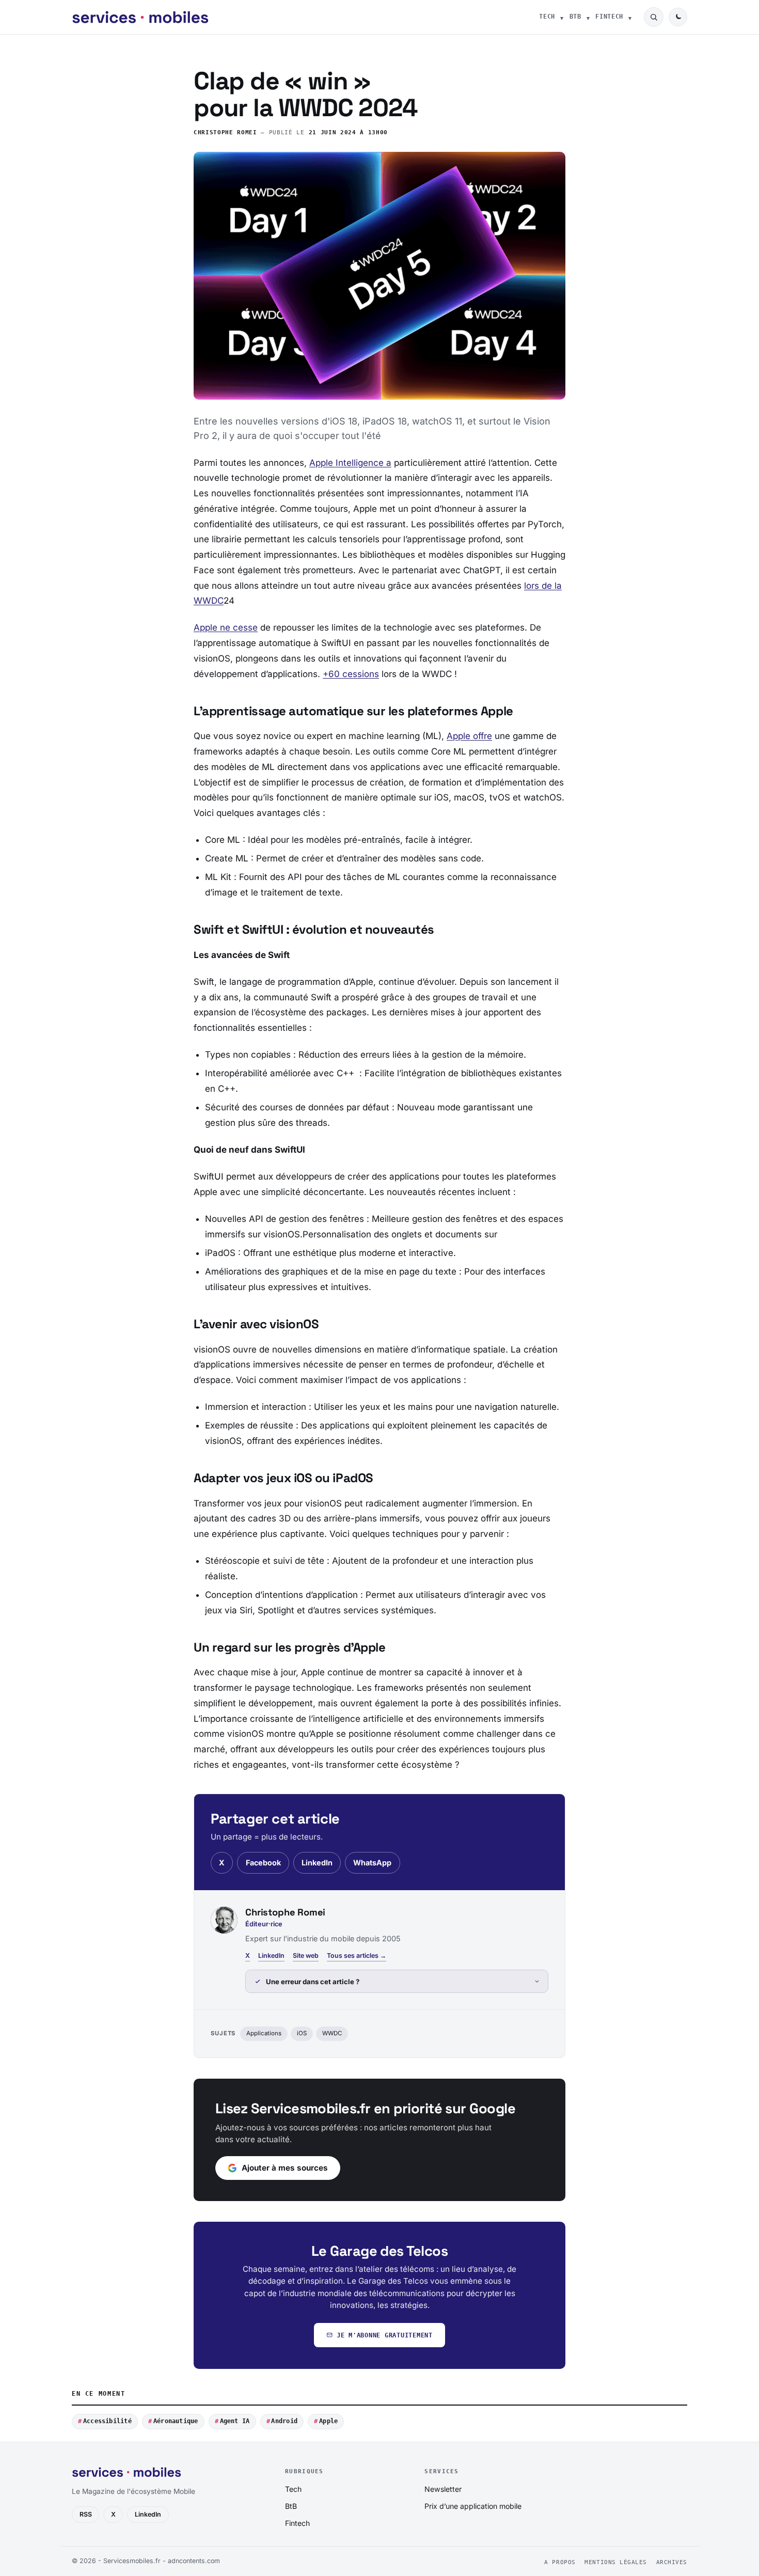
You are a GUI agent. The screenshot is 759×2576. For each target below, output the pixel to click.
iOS (302, 2033)
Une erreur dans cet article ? (313, 1982)
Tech (547, 17)
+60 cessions (351, 674)
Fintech (609, 17)
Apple (328, 2421)
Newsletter (443, 2489)
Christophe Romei (225, 132)
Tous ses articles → (357, 1955)
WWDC (332, 2033)
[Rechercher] (654, 17)
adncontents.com (194, 2561)
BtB (575, 17)
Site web (306, 1955)
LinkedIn (317, 1863)
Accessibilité (107, 2421)
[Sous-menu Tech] (562, 17)
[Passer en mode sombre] (678, 17)
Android (284, 2421)
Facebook (263, 1863)
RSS (86, 2514)
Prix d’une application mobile (473, 2506)
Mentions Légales (616, 2562)
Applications (264, 2033)
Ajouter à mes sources (285, 2168)
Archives (672, 2562)
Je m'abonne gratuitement (385, 2335)
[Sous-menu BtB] (588, 17)
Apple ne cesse (226, 627)
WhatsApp (372, 1863)
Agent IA (235, 2421)
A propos (560, 2562)
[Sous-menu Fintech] (630, 17)
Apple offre (469, 736)
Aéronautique (176, 2421)
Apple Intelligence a (350, 463)
